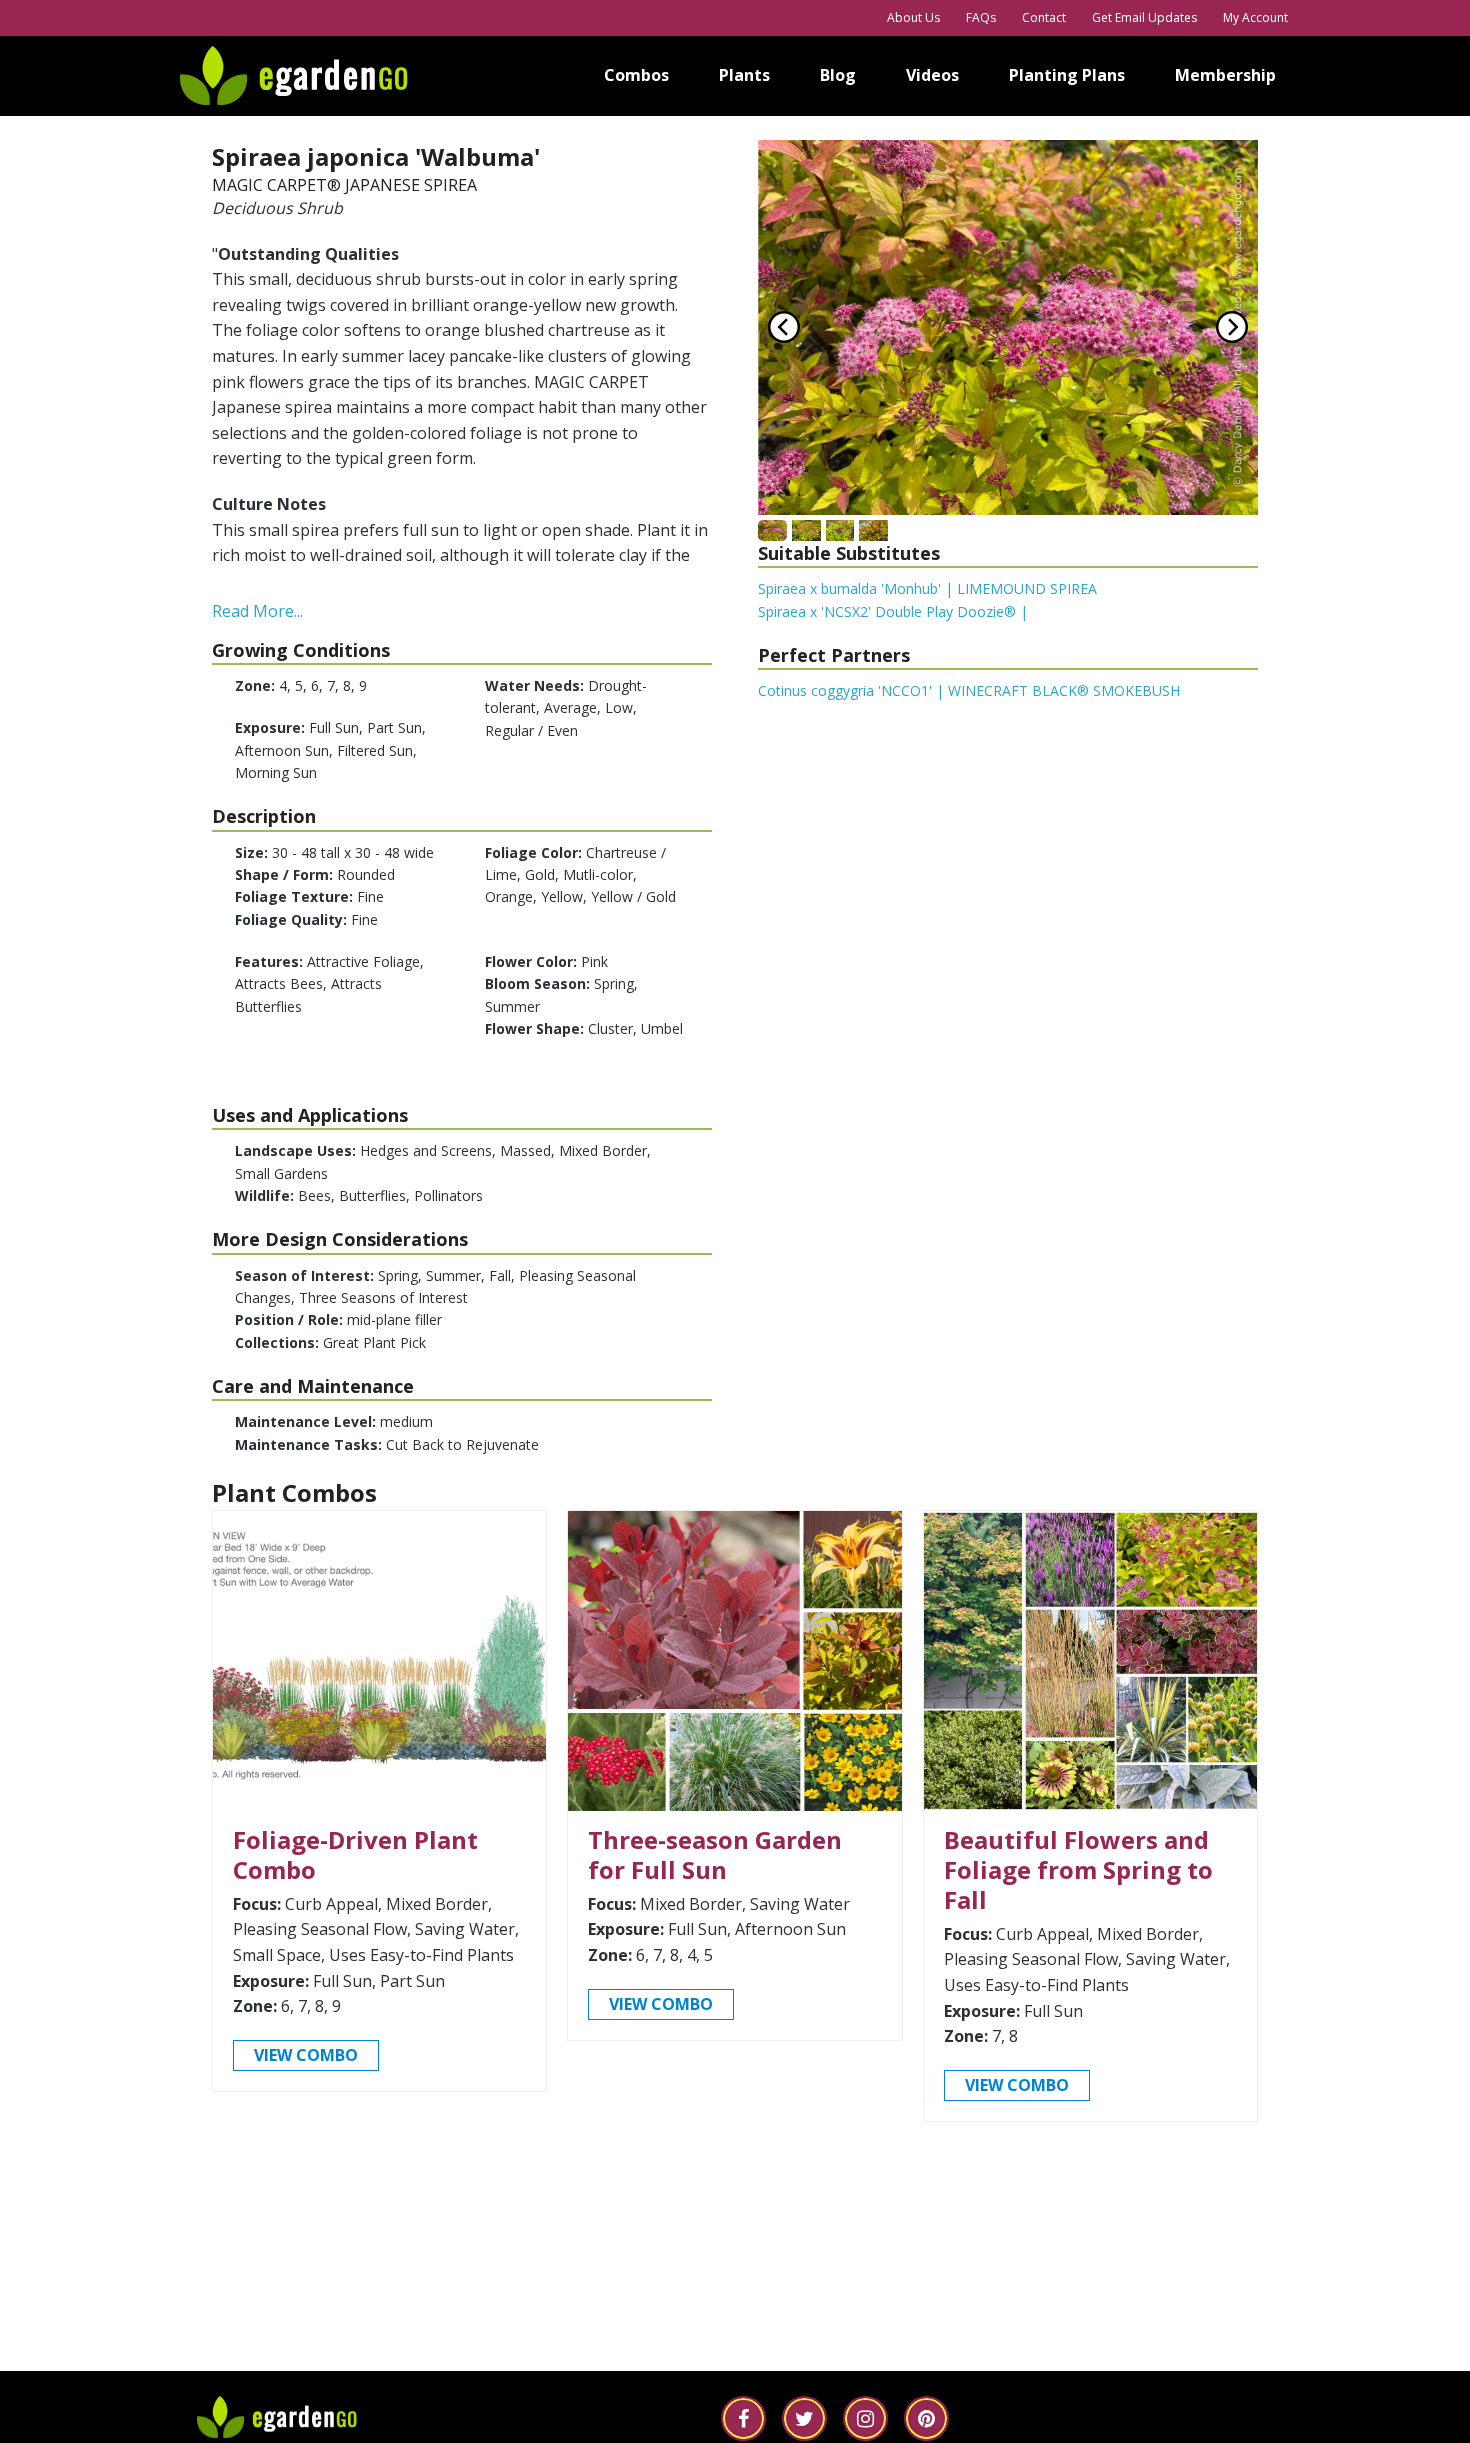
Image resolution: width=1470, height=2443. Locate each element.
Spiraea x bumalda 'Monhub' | (927, 588)
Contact (1044, 17)
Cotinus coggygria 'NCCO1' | (969, 690)
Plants (744, 75)
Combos (636, 75)
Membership (1225, 75)
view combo (306, 2055)
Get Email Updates (1144, 17)
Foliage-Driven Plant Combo (355, 1854)
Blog (838, 75)
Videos (932, 75)
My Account (1255, 17)
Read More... (257, 611)
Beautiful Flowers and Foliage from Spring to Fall (1078, 1869)
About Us (913, 17)
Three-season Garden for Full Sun (715, 1854)
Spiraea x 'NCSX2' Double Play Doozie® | (893, 611)
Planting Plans (1067, 75)
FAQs (981, 17)
